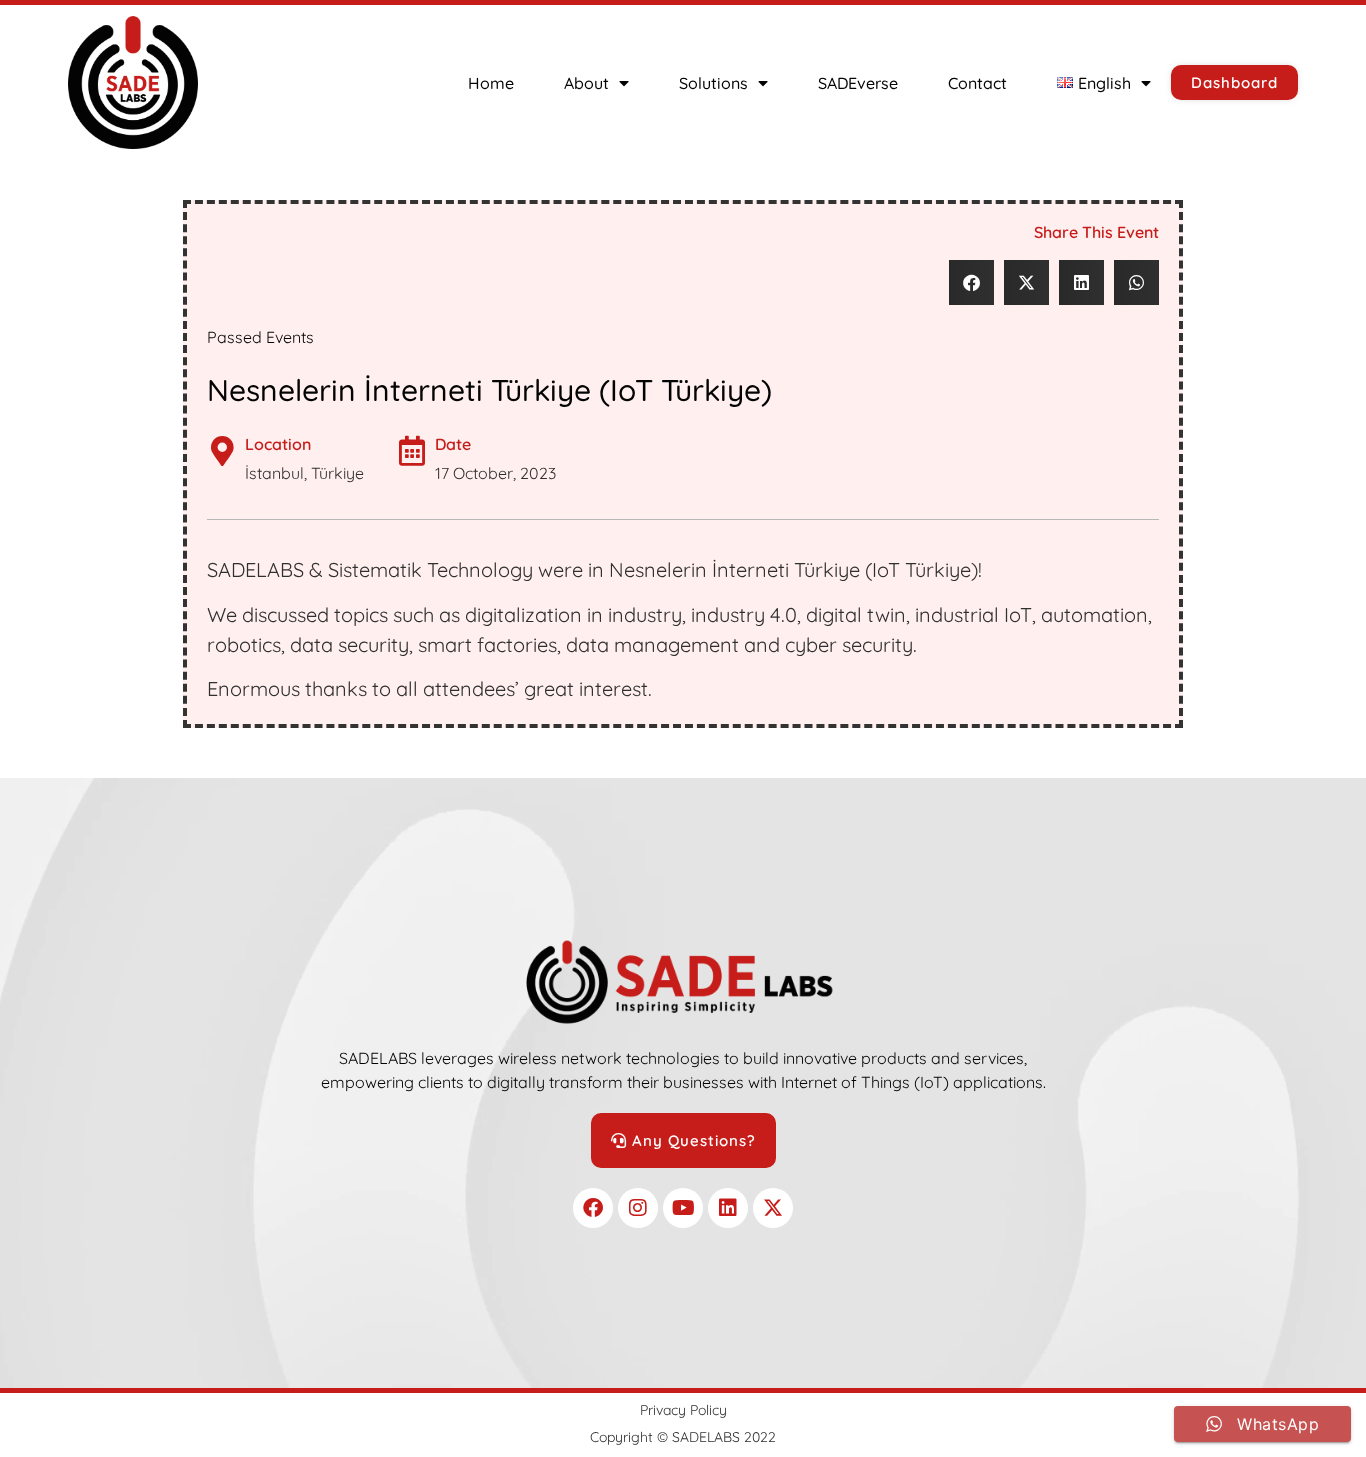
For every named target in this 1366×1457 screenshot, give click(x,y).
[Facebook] (593, 1208)
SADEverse (858, 83)
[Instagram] (638, 1208)
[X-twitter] (773, 1208)
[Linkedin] (728, 1208)
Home (491, 83)
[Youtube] (683, 1208)
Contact (977, 83)
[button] (971, 282)
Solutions (713, 83)
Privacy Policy (683, 1410)
